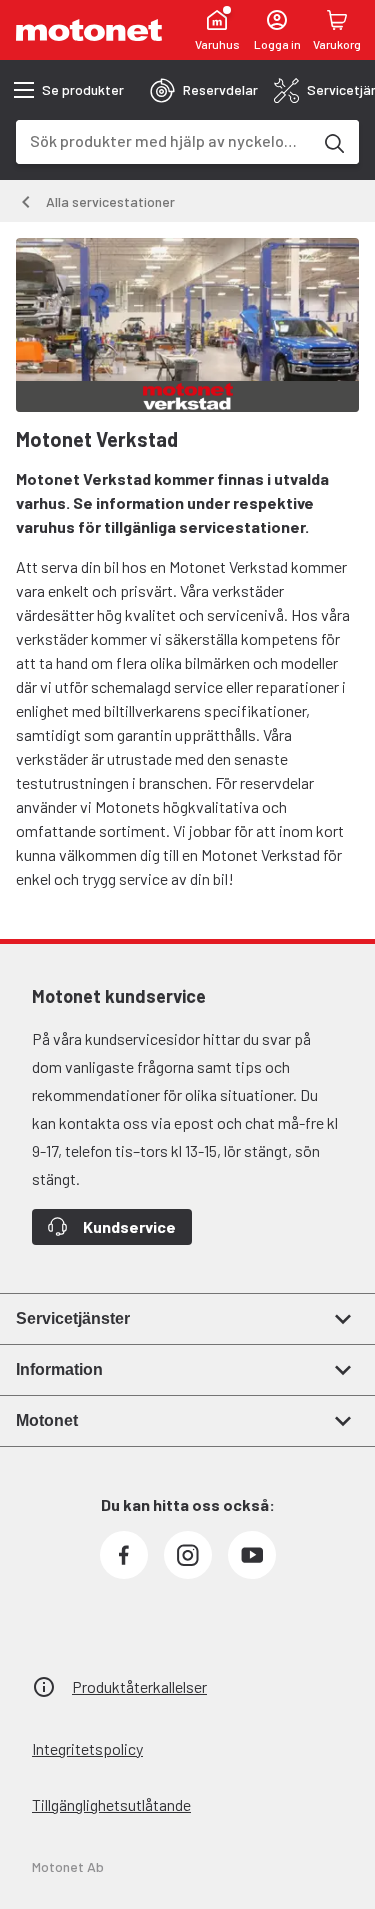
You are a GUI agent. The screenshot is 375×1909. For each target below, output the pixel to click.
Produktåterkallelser (139, 1686)
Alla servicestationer (110, 201)
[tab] (204, 90)
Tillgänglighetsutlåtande (111, 1804)
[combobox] (163, 140)
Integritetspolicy (87, 1748)
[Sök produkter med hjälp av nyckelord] (333, 142)
